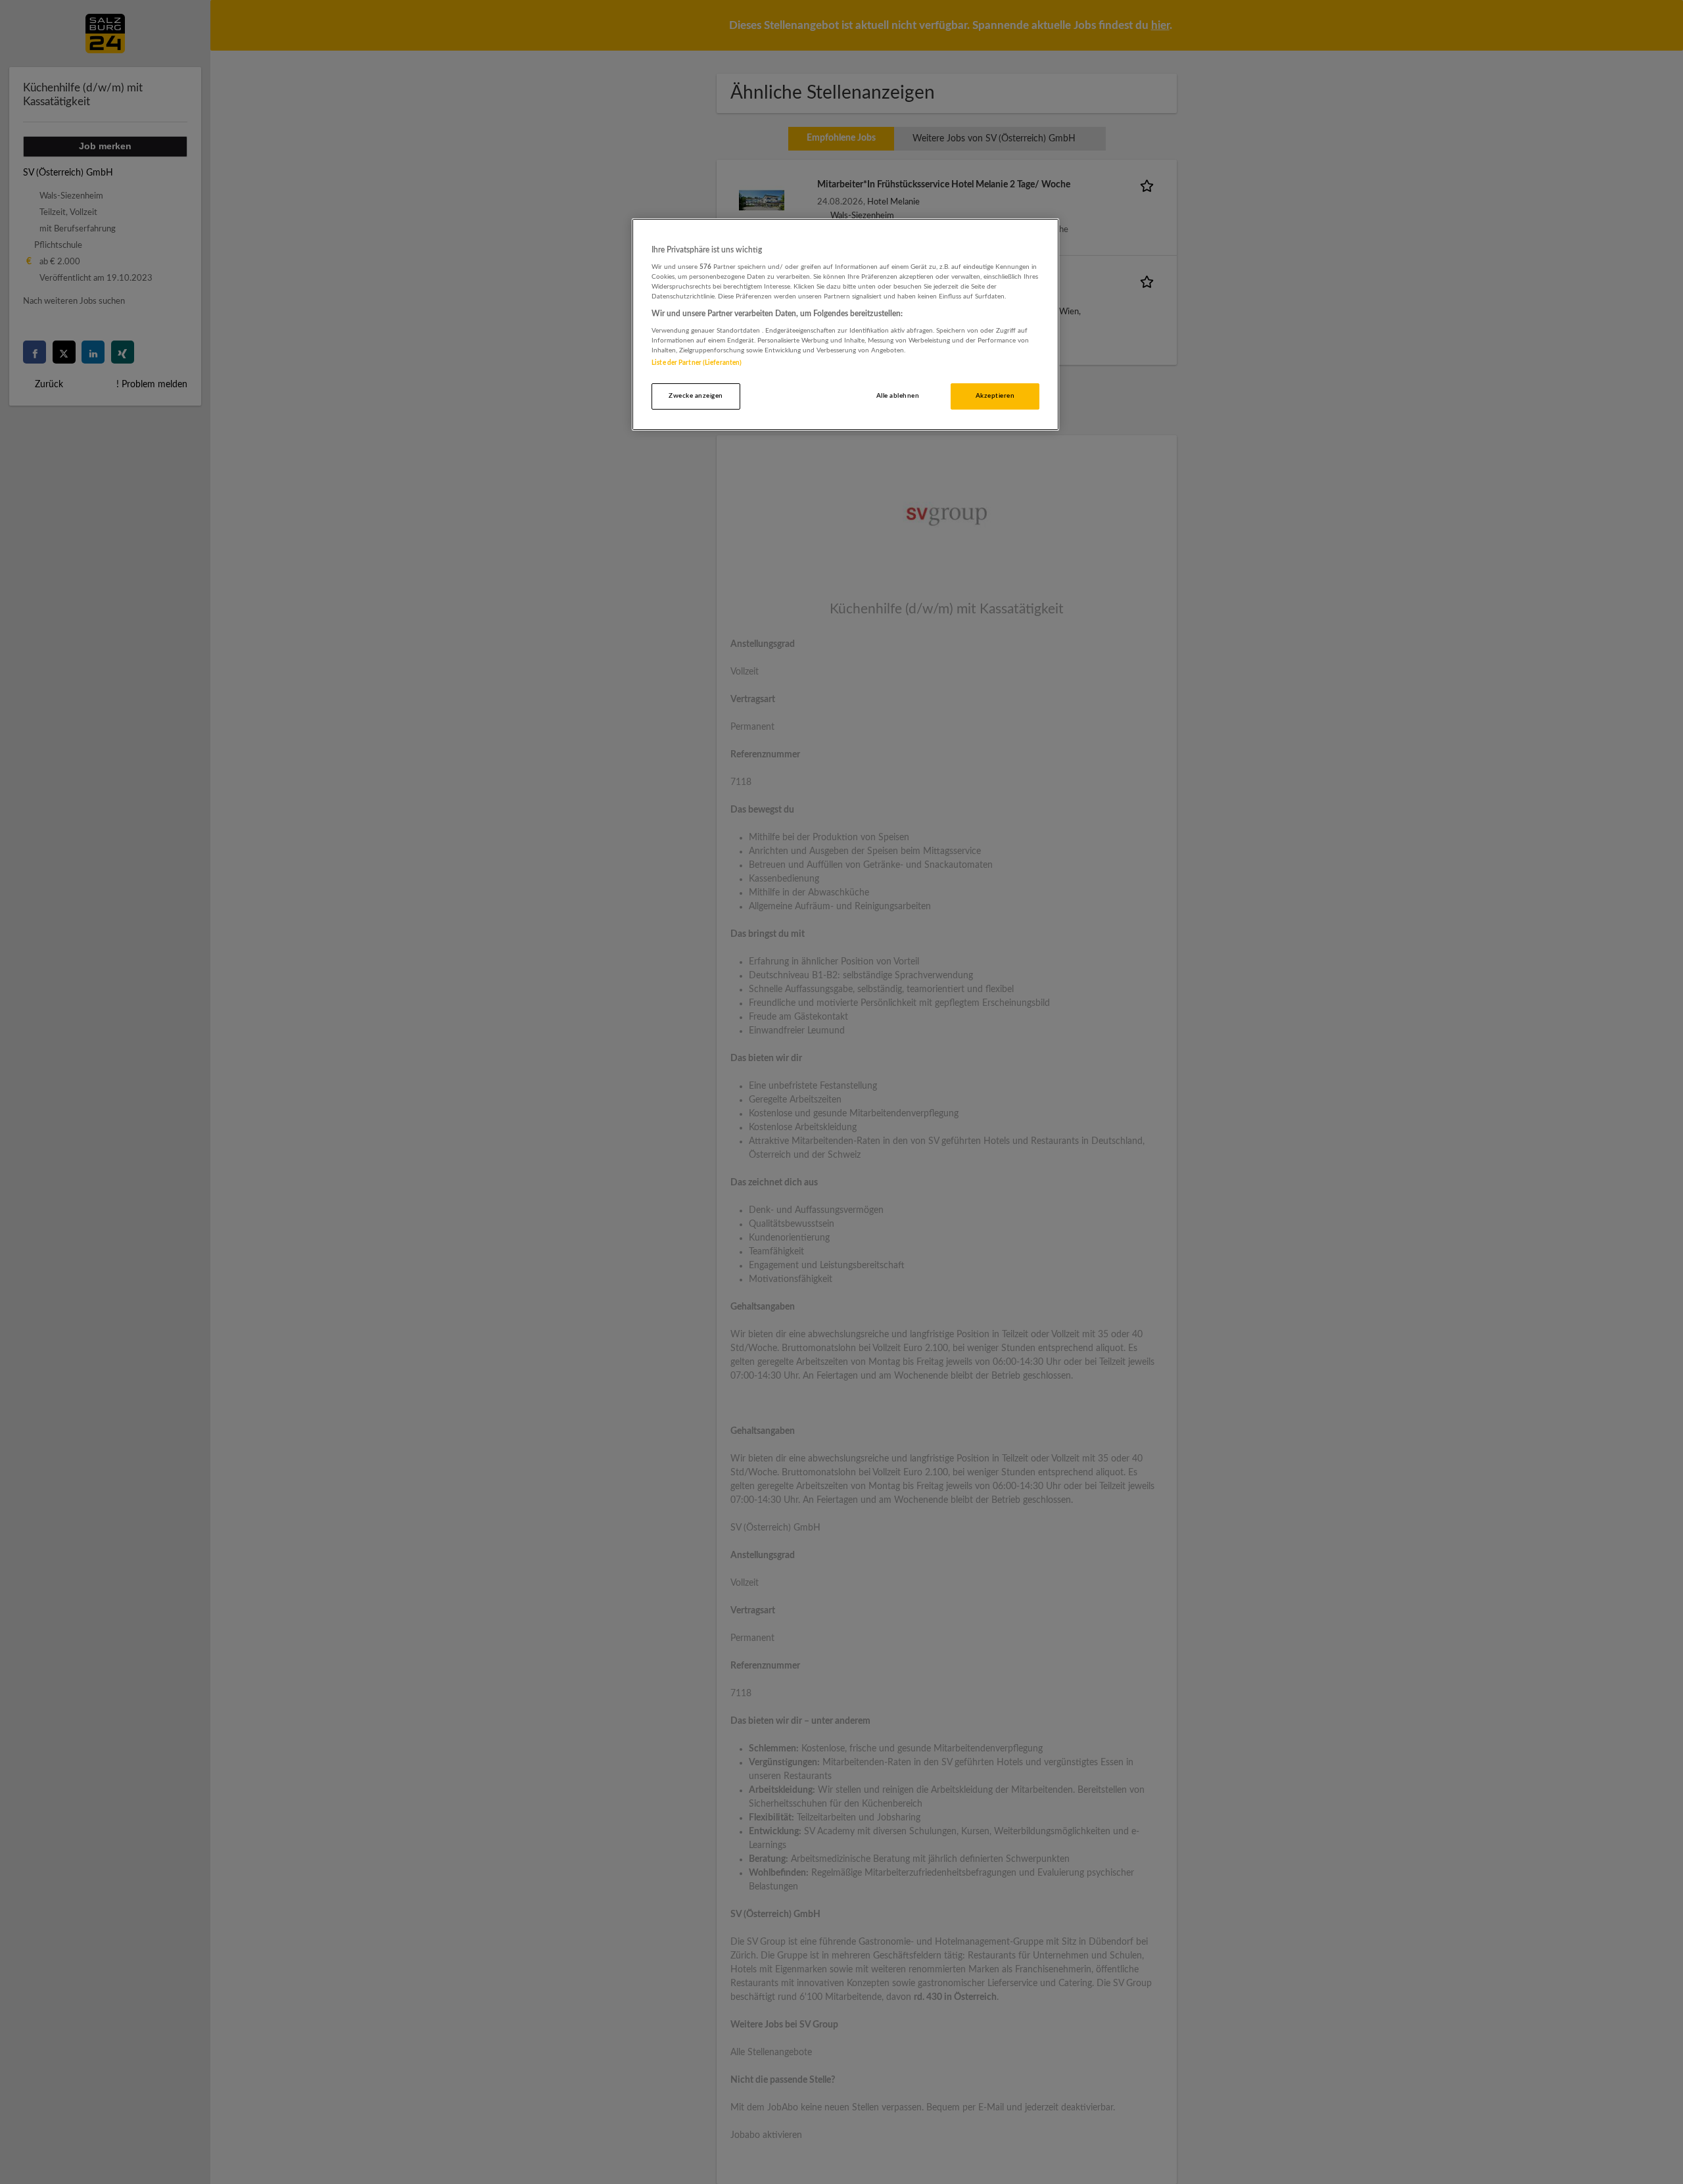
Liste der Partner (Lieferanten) (697, 363)
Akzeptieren (995, 396)
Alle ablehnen (898, 396)
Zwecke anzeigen (696, 396)
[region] (845, 324)
